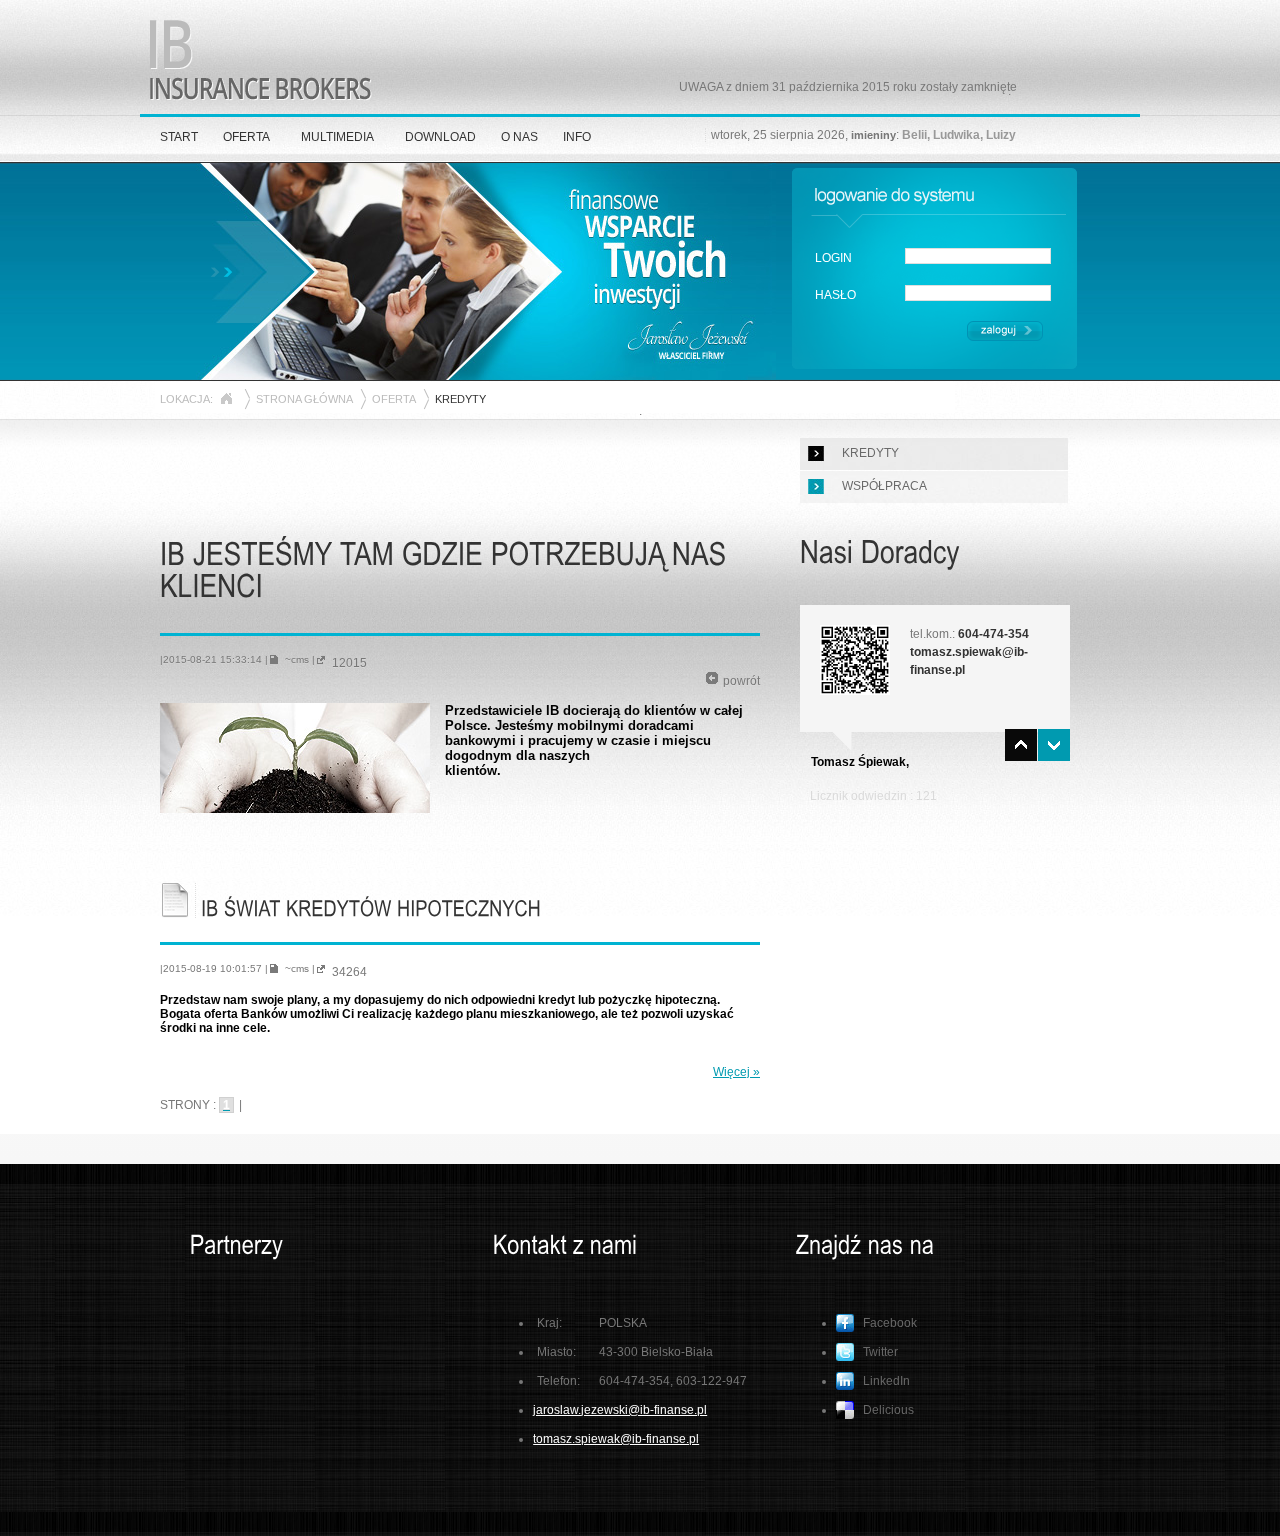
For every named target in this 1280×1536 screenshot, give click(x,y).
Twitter (880, 1352)
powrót (741, 681)
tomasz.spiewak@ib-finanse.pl (616, 1439)
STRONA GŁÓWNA (304, 399)
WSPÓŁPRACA (884, 486)
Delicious (888, 1410)
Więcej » (736, 1072)
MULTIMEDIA (337, 137)
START (179, 137)
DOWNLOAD (440, 137)
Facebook (890, 1323)
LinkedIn (886, 1381)
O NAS (519, 137)
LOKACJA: (186, 399)
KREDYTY (870, 453)
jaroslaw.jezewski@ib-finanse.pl (620, 1410)
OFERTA (246, 137)
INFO (577, 137)
